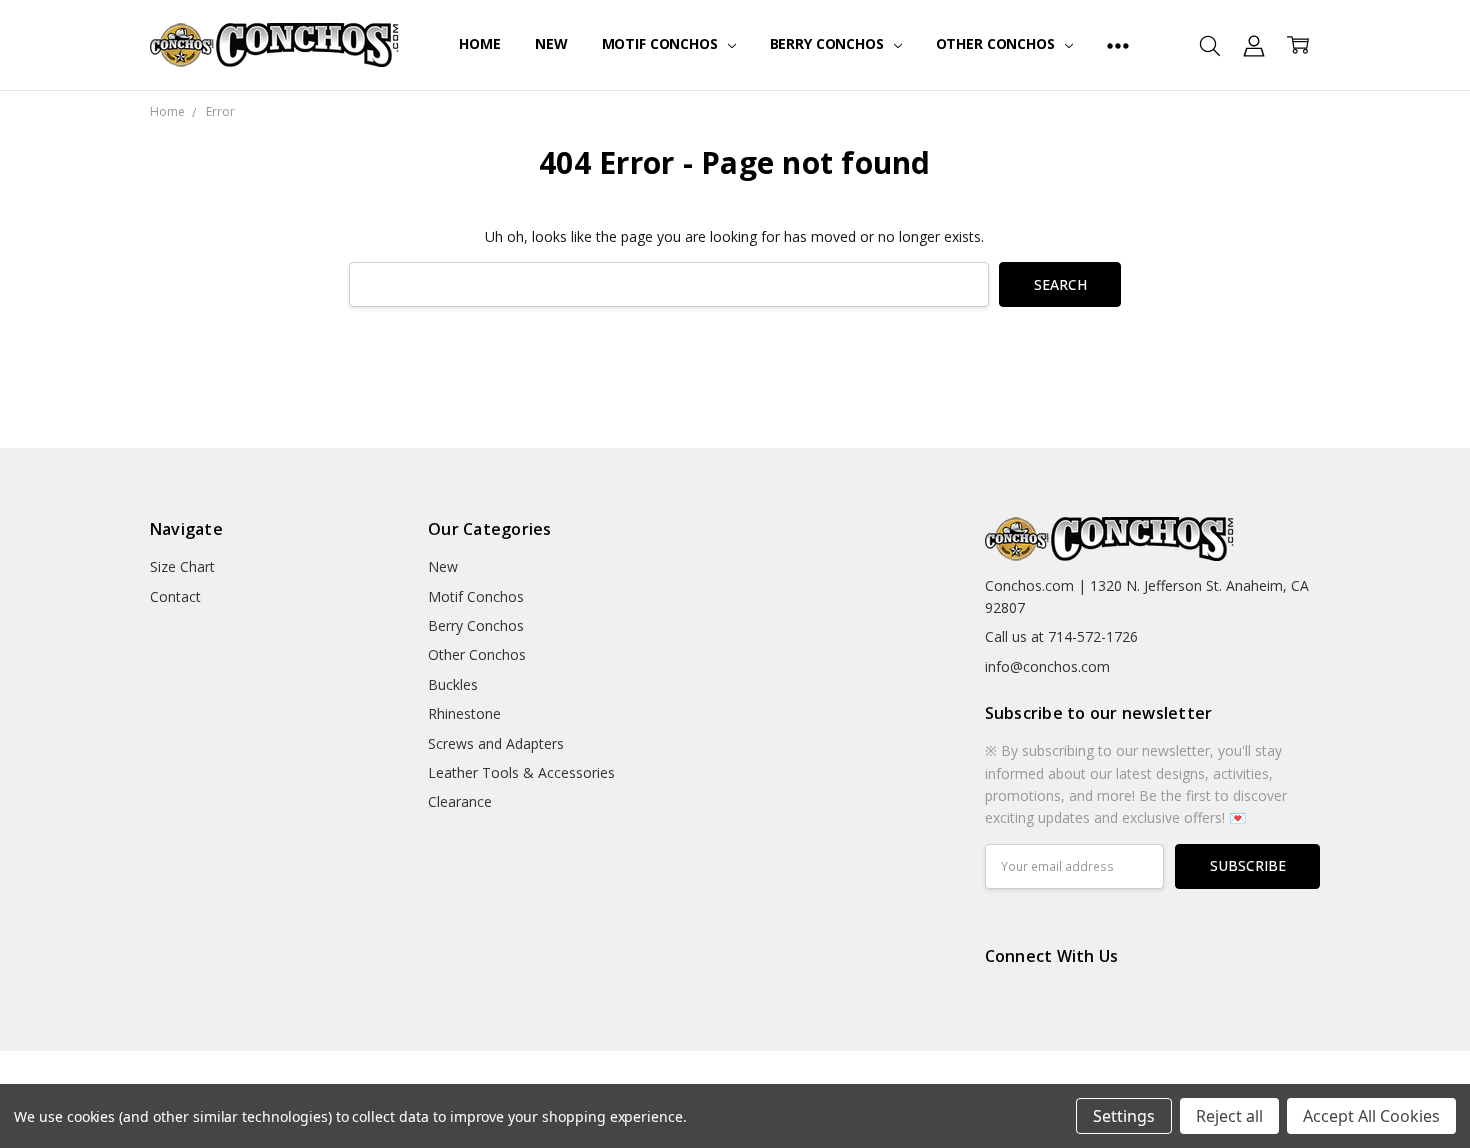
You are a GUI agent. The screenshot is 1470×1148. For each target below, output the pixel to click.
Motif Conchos (662, 43)
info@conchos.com (1047, 666)
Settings (1124, 1116)
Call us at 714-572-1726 (1061, 636)
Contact (175, 596)
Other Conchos (997, 43)
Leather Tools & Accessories (521, 772)
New (551, 43)
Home (479, 43)
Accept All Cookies (1371, 1116)
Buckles (453, 684)
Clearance (460, 801)
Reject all (1229, 1116)
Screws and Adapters (496, 743)
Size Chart (182, 566)
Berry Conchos (829, 43)
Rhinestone (464, 713)
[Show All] (1118, 45)
